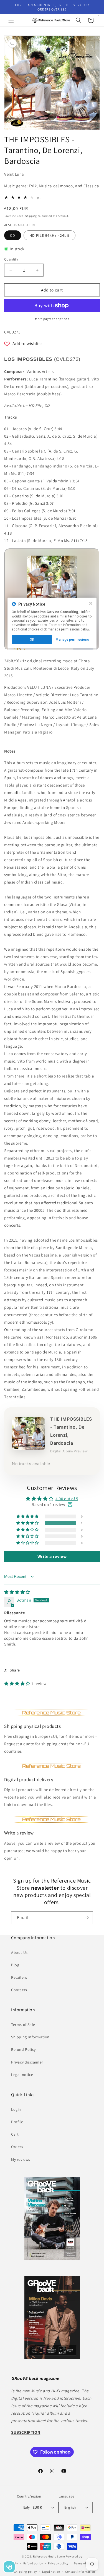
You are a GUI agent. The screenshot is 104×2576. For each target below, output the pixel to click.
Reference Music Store (49, 2556)
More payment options (52, 319)
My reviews (21, 2159)
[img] (17, 1592)
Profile (17, 2122)
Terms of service (85, 2563)
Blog (15, 1965)
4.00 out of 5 (67, 1499)
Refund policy (33, 2563)
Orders (17, 2147)
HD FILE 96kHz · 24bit (50, 235)
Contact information (80, 2572)
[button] (11, 20)
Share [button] (15, 1670)
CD (13, 235)
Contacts (19, 1990)
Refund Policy (23, 2049)
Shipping (31, 216)
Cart (15, 2134)
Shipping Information (30, 2037)
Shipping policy (26, 2572)
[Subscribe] (87, 1918)
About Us (19, 1952)
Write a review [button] (52, 1556)
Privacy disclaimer (27, 2062)
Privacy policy (58, 2563)
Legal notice (22, 2075)
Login (16, 2109)
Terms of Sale (23, 2025)
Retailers (19, 1977)
